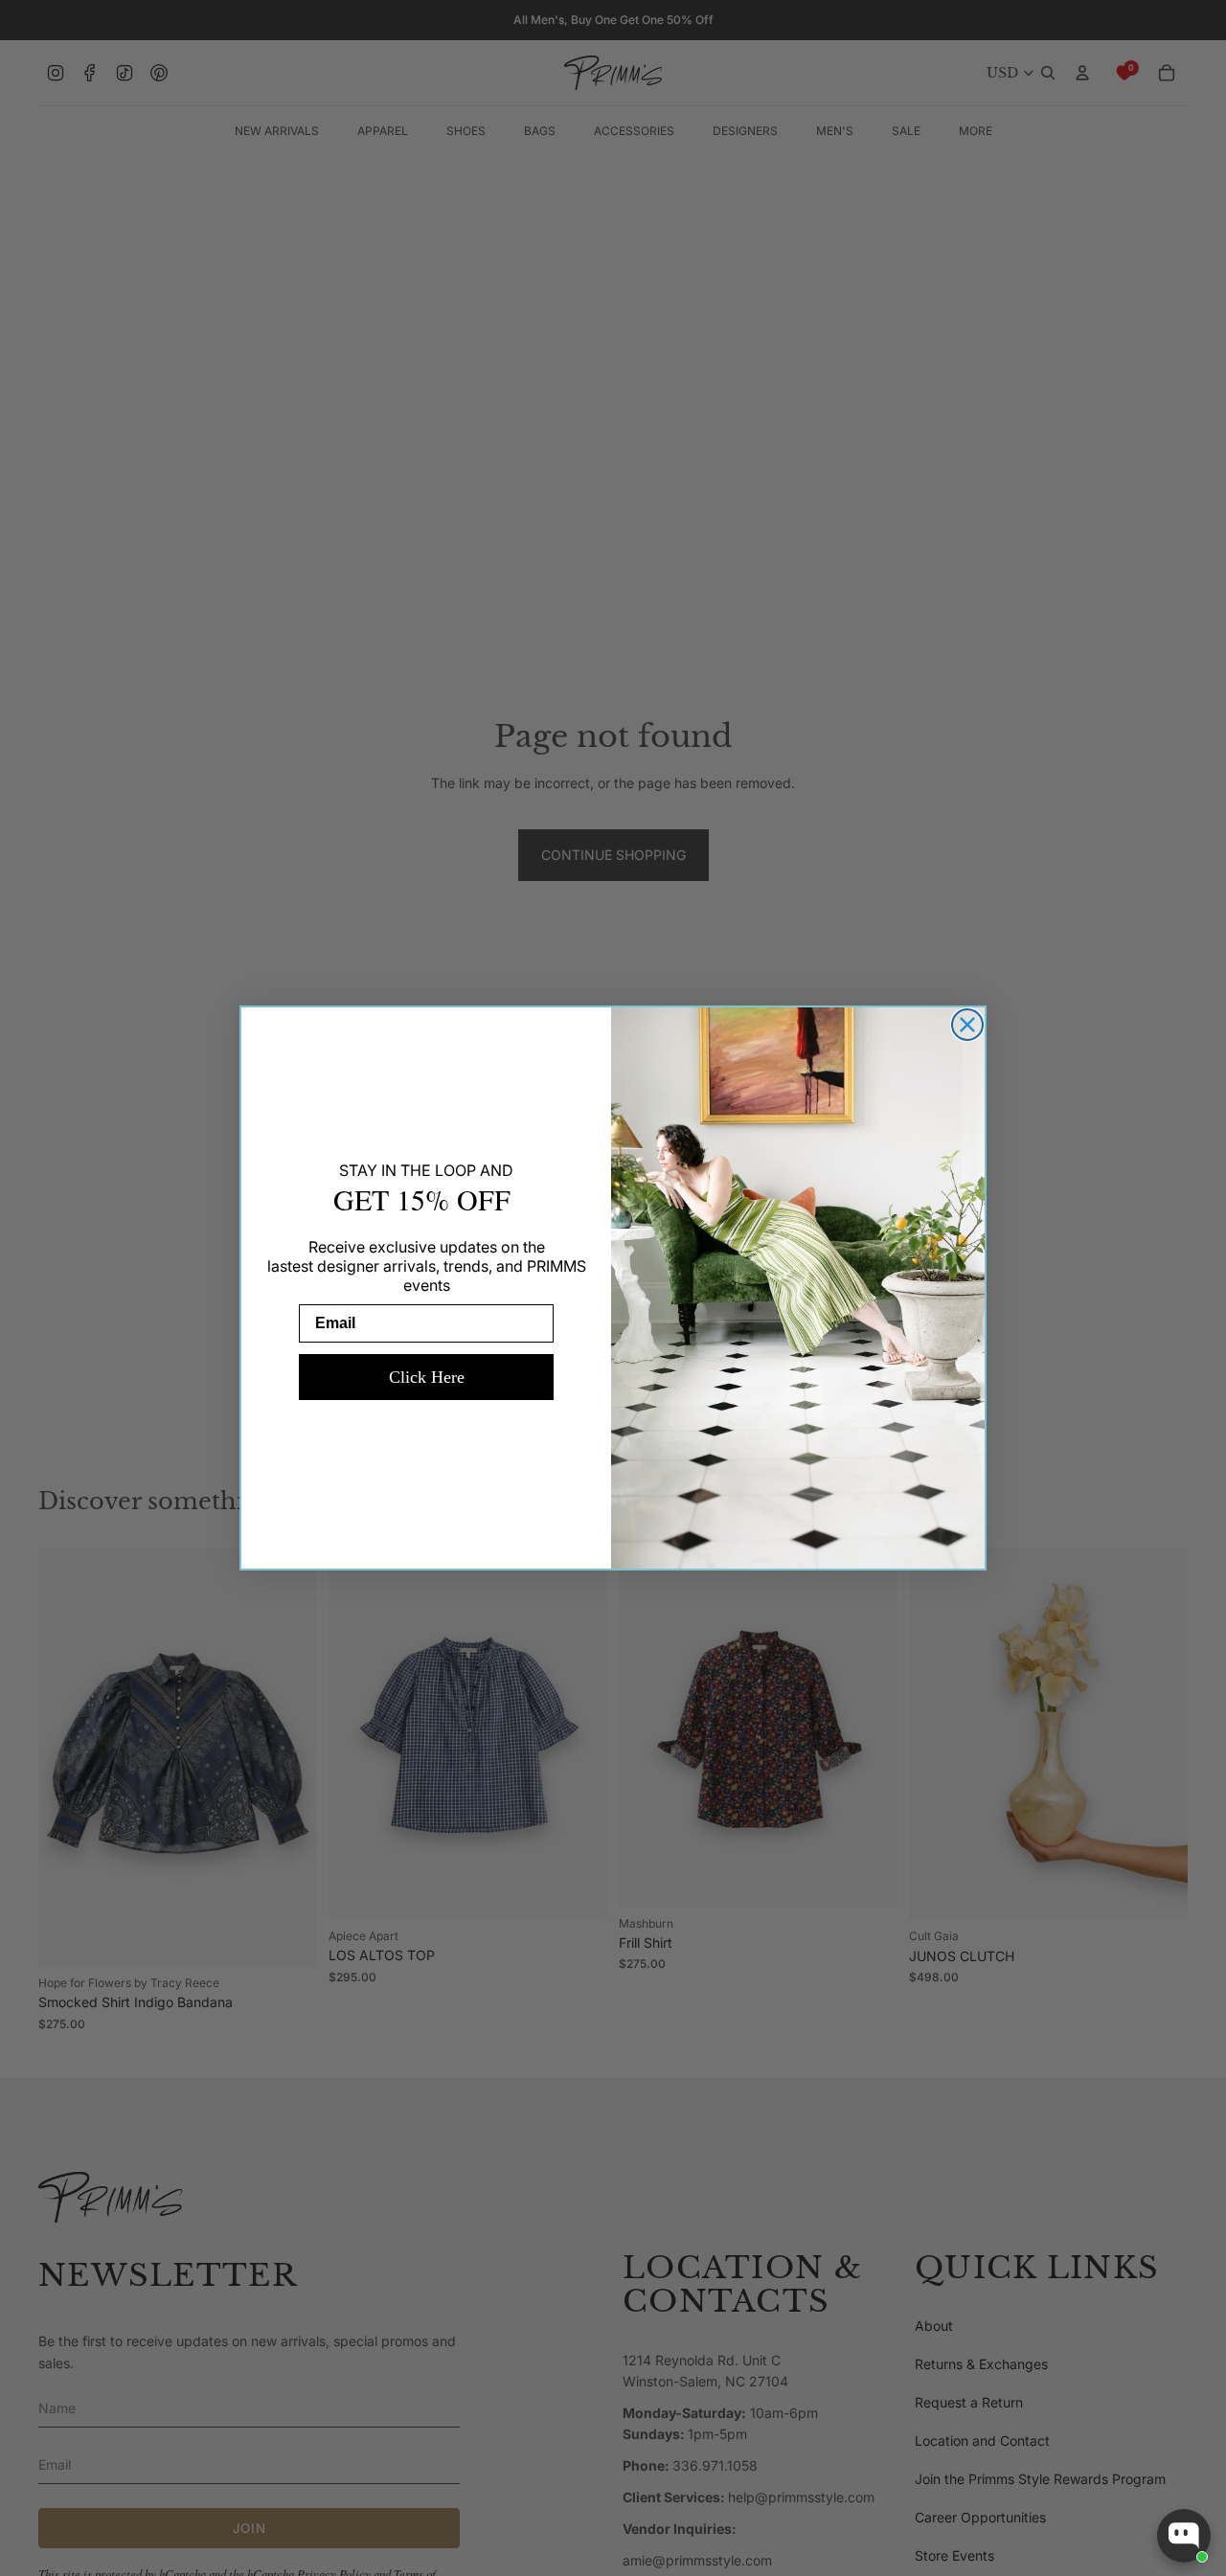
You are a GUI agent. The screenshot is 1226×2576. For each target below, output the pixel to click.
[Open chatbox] (1184, 2536)
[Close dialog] (967, 1025)
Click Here (427, 1377)
